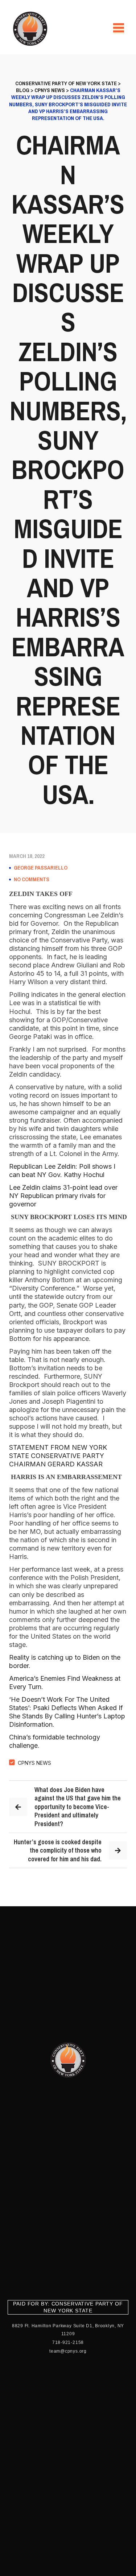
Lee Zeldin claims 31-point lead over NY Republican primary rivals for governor (63, 1196)
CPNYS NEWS (34, 1763)
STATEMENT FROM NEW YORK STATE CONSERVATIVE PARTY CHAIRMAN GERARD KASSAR (58, 1456)
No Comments (32, 879)
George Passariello (41, 868)
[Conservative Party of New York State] (31, 29)
